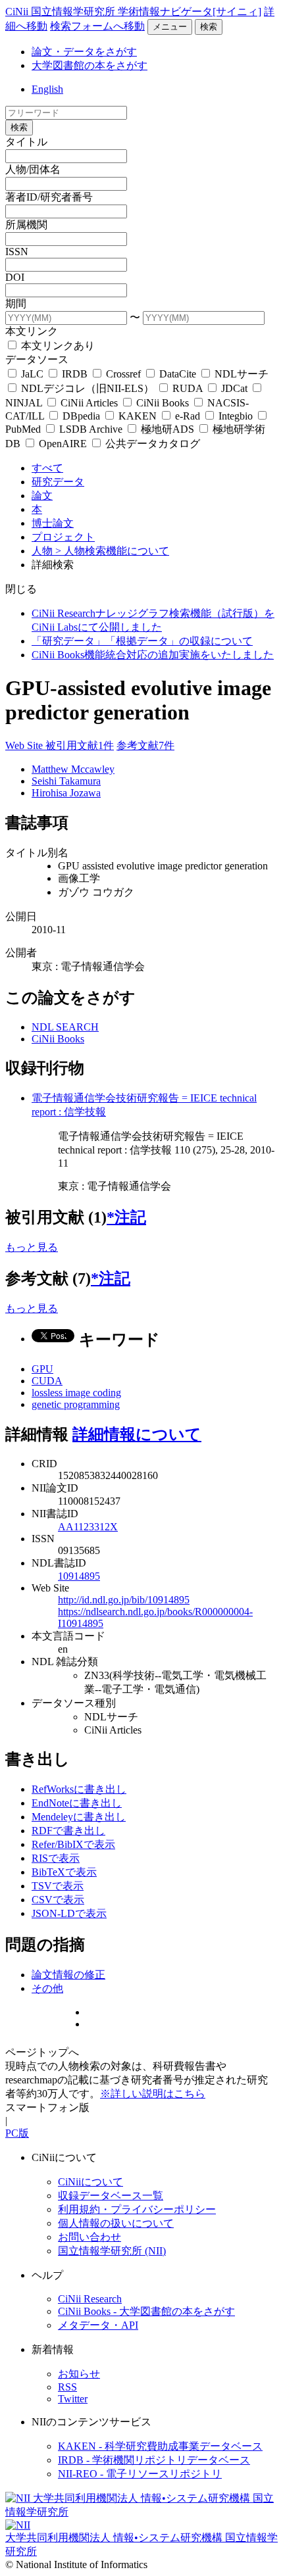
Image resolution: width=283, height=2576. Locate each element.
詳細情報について (137, 1434)
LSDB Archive (91, 429)
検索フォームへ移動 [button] (97, 26)
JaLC (32, 374)
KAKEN (138, 416)
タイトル (26, 142)
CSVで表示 (58, 1900)
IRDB (75, 374)
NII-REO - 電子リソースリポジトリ (140, 2474)
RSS (67, 2387)
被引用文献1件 (80, 745)
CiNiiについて (90, 2182)
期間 (16, 304)
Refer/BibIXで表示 (73, 1844)
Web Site (25, 745)
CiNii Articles (89, 403)
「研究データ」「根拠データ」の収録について (142, 641)
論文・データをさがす (84, 52)
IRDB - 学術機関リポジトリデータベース (154, 2460)
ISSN (17, 252)
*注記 (126, 1217)
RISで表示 (56, 1858)
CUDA (47, 1381)
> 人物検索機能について (112, 551)
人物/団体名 (33, 169)
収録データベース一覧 (111, 2196)
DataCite (178, 374)
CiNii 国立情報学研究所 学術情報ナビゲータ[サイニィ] (133, 12)
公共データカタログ (151, 444)
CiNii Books (163, 403)
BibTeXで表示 (64, 1872)
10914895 (79, 1576)
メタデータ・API (98, 2325)
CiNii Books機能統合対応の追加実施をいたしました (153, 655)
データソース (37, 359)
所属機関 (26, 225)
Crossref (123, 374)
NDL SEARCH (65, 1027)
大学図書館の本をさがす (90, 65)
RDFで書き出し (68, 1831)
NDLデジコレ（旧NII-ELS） (88, 388)
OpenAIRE (63, 444)
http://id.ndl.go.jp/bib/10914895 (124, 1600)
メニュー (170, 27)
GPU (42, 1369)
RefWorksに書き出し (79, 1789)
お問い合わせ (90, 2237)
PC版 (17, 2133)
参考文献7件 (145, 745)
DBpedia (81, 416)
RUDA (188, 388)
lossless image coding (76, 1393)
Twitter (73, 2399)
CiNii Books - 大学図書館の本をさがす (146, 2311)
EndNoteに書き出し (77, 1803)
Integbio (236, 416)
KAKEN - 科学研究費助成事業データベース (160, 2446)
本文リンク (32, 331)
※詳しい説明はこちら (153, 2094)
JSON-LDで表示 (69, 1913)
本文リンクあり (57, 346)
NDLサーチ (240, 374)
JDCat (234, 388)
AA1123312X (88, 1527)
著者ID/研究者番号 (49, 197)
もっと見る (32, 1247)
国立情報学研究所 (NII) (112, 2251)
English (47, 89)
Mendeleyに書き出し (79, 1817)
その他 (47, 1988)
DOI (15, 277)
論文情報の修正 (68, 1975)
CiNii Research (90, 2299)
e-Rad (188, 416)
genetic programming (76, 1404)
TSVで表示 (58, 1886)
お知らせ (79, 2374)
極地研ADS (167, 429)
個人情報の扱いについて (116, 2223)
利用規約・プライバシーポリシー (137, 2209)
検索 (209, 27)
